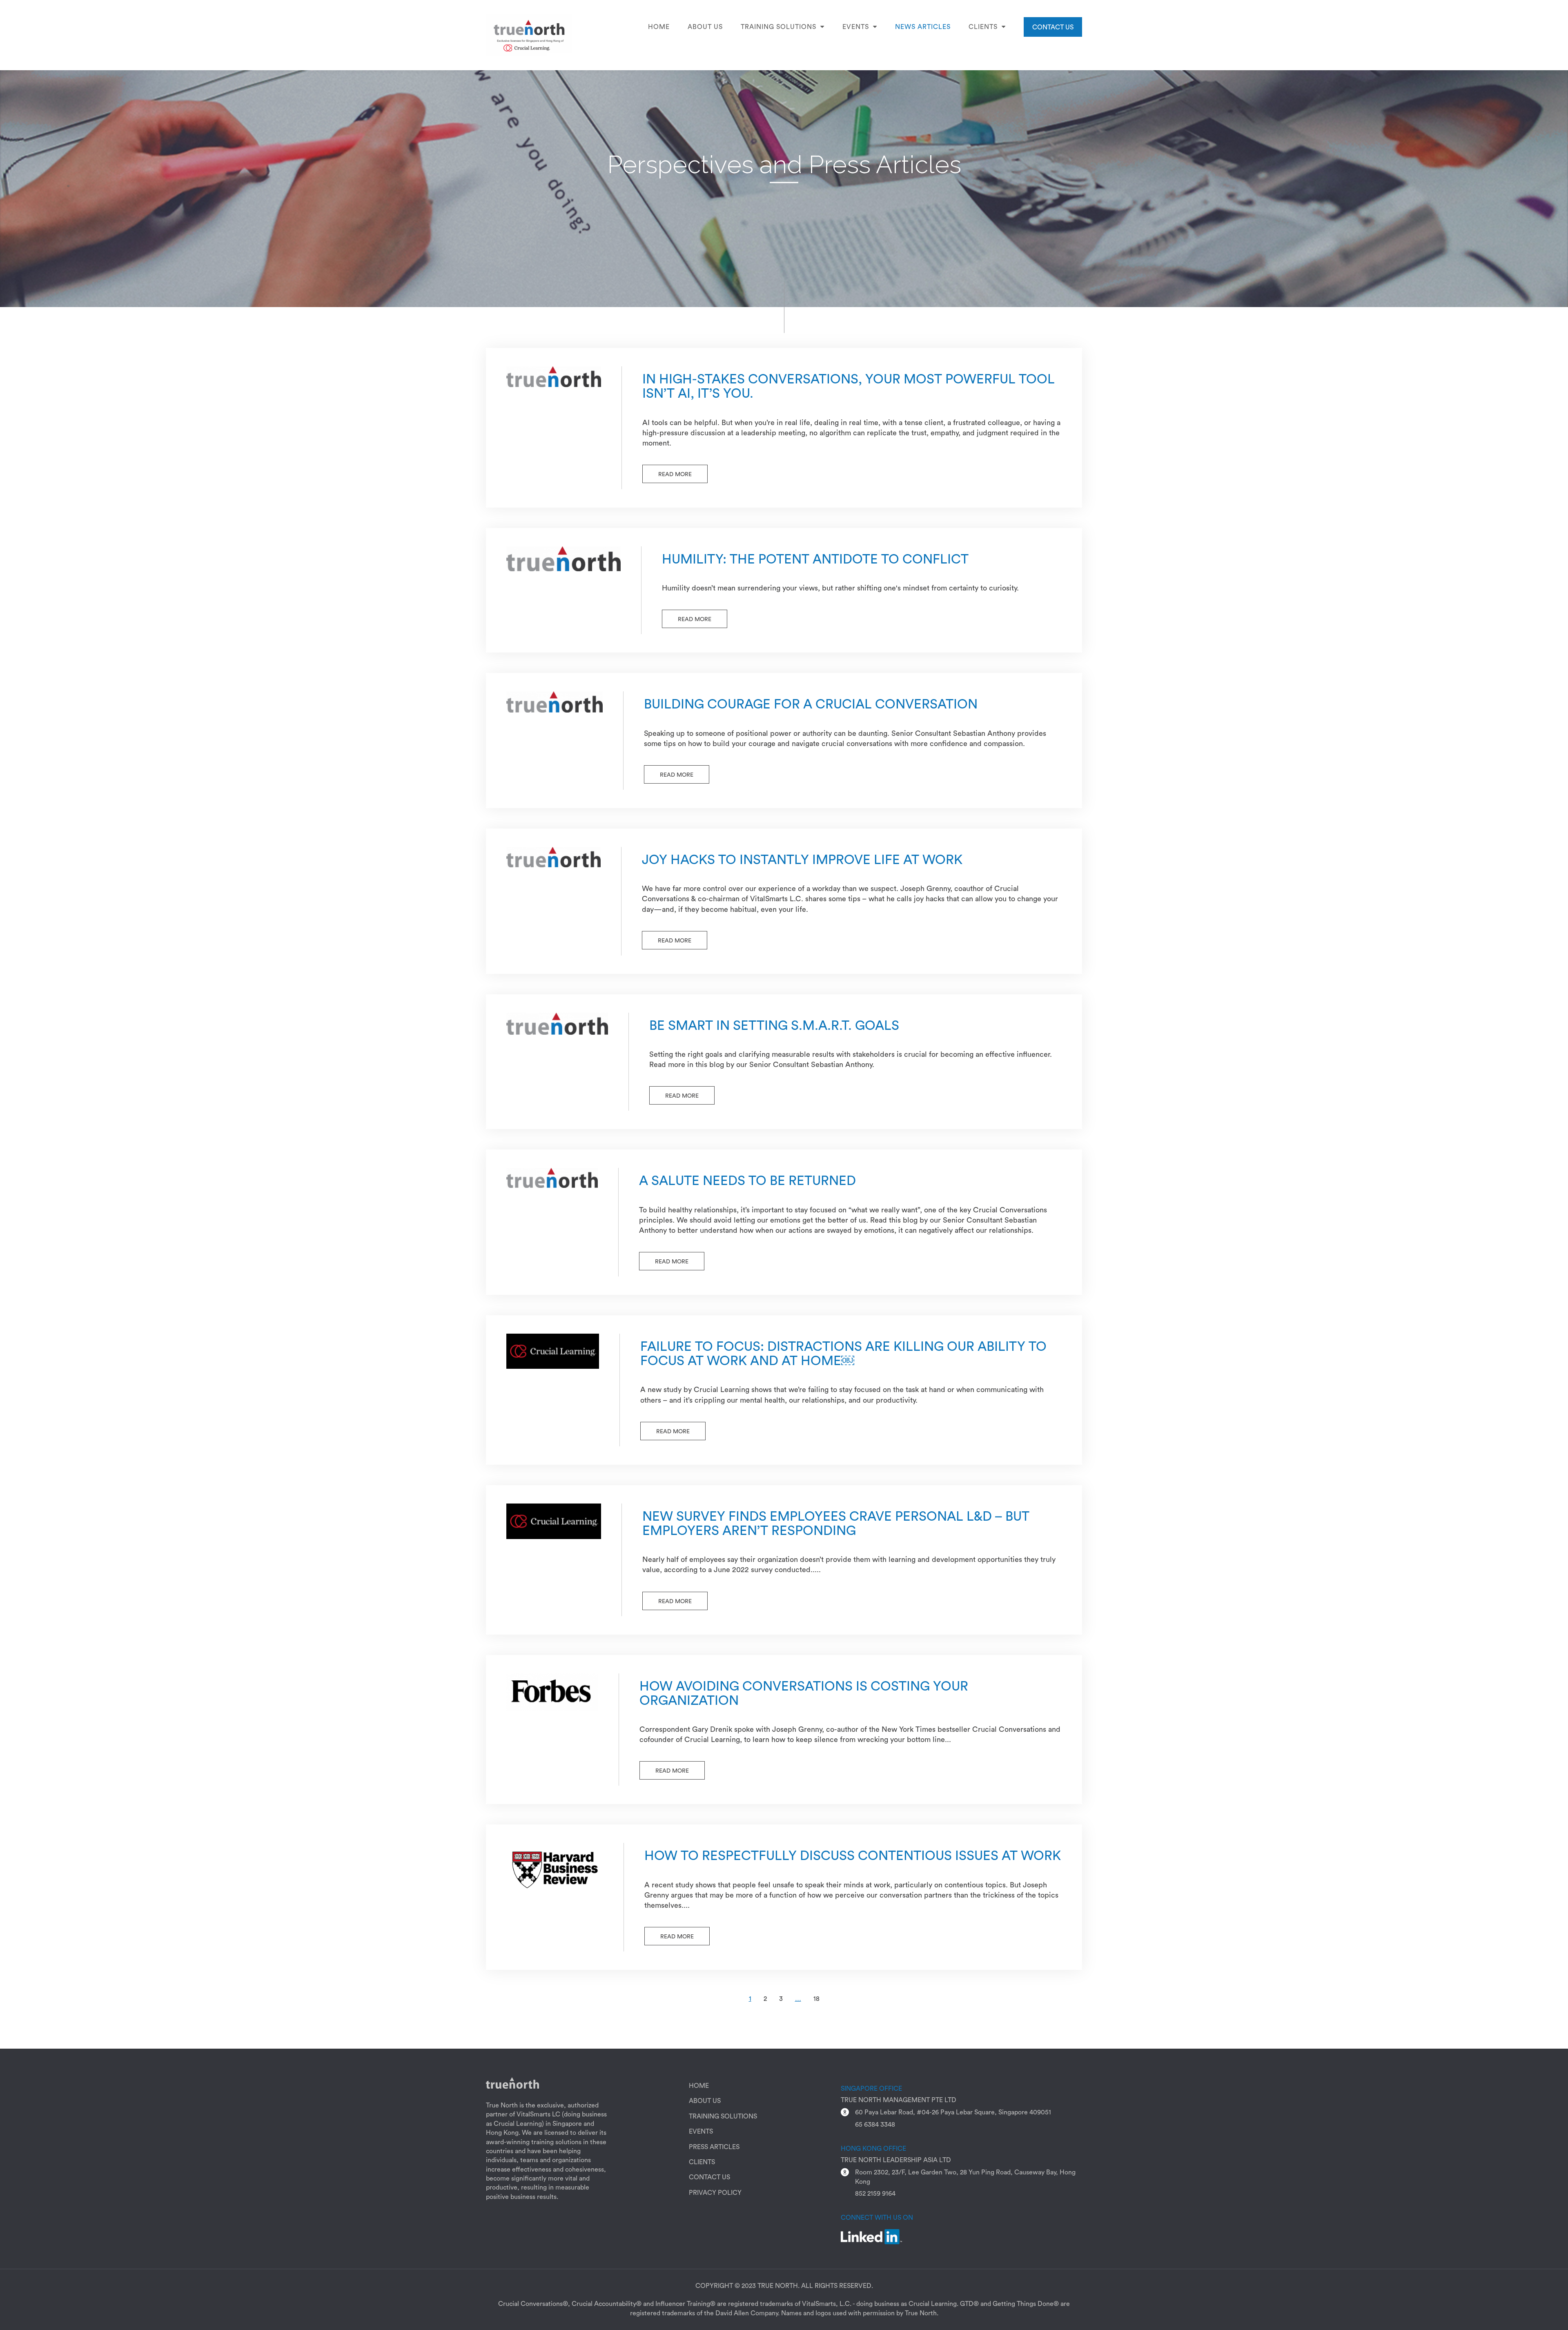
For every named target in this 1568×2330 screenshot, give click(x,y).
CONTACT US (1053, 27)
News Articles (923, 27)
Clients (983, 27)
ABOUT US (705, 2101)
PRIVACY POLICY (715, 2193)
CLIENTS (702, 2162)
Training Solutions (778, 27)
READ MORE (675, 474)
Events (856, 27)
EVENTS (701, 2132)
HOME (699, 2086)
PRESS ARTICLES (714, 2147)
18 (816, 1999)
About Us (705, 27)
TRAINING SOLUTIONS (723, 2116)
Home (659, 27)
